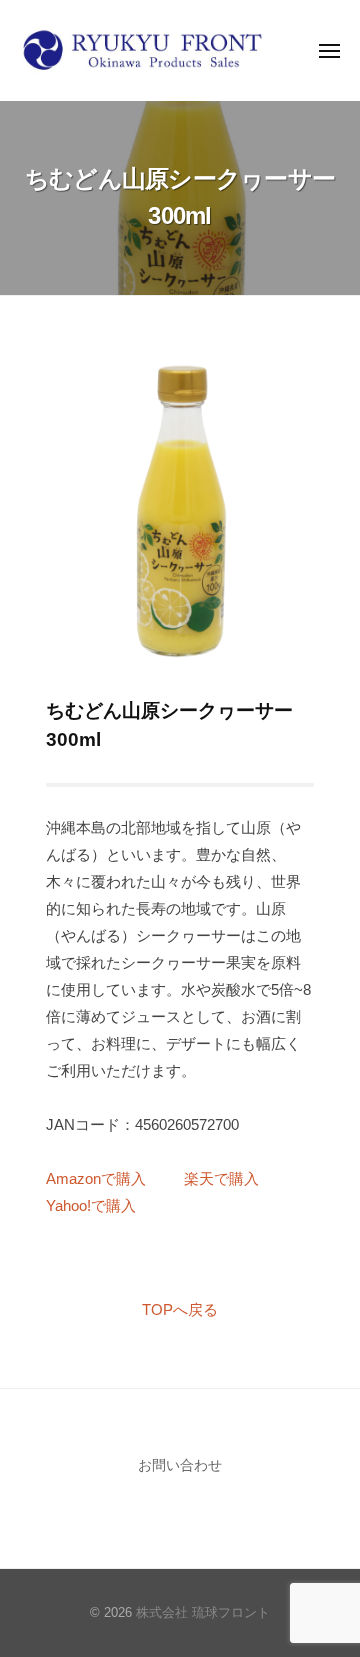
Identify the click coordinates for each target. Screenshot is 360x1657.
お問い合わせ (180, 1465)
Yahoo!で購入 (91, 1205)
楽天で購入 (221, 1178)
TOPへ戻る (180, 1309)
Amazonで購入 (96, 1178)
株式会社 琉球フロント (203, 1612)
